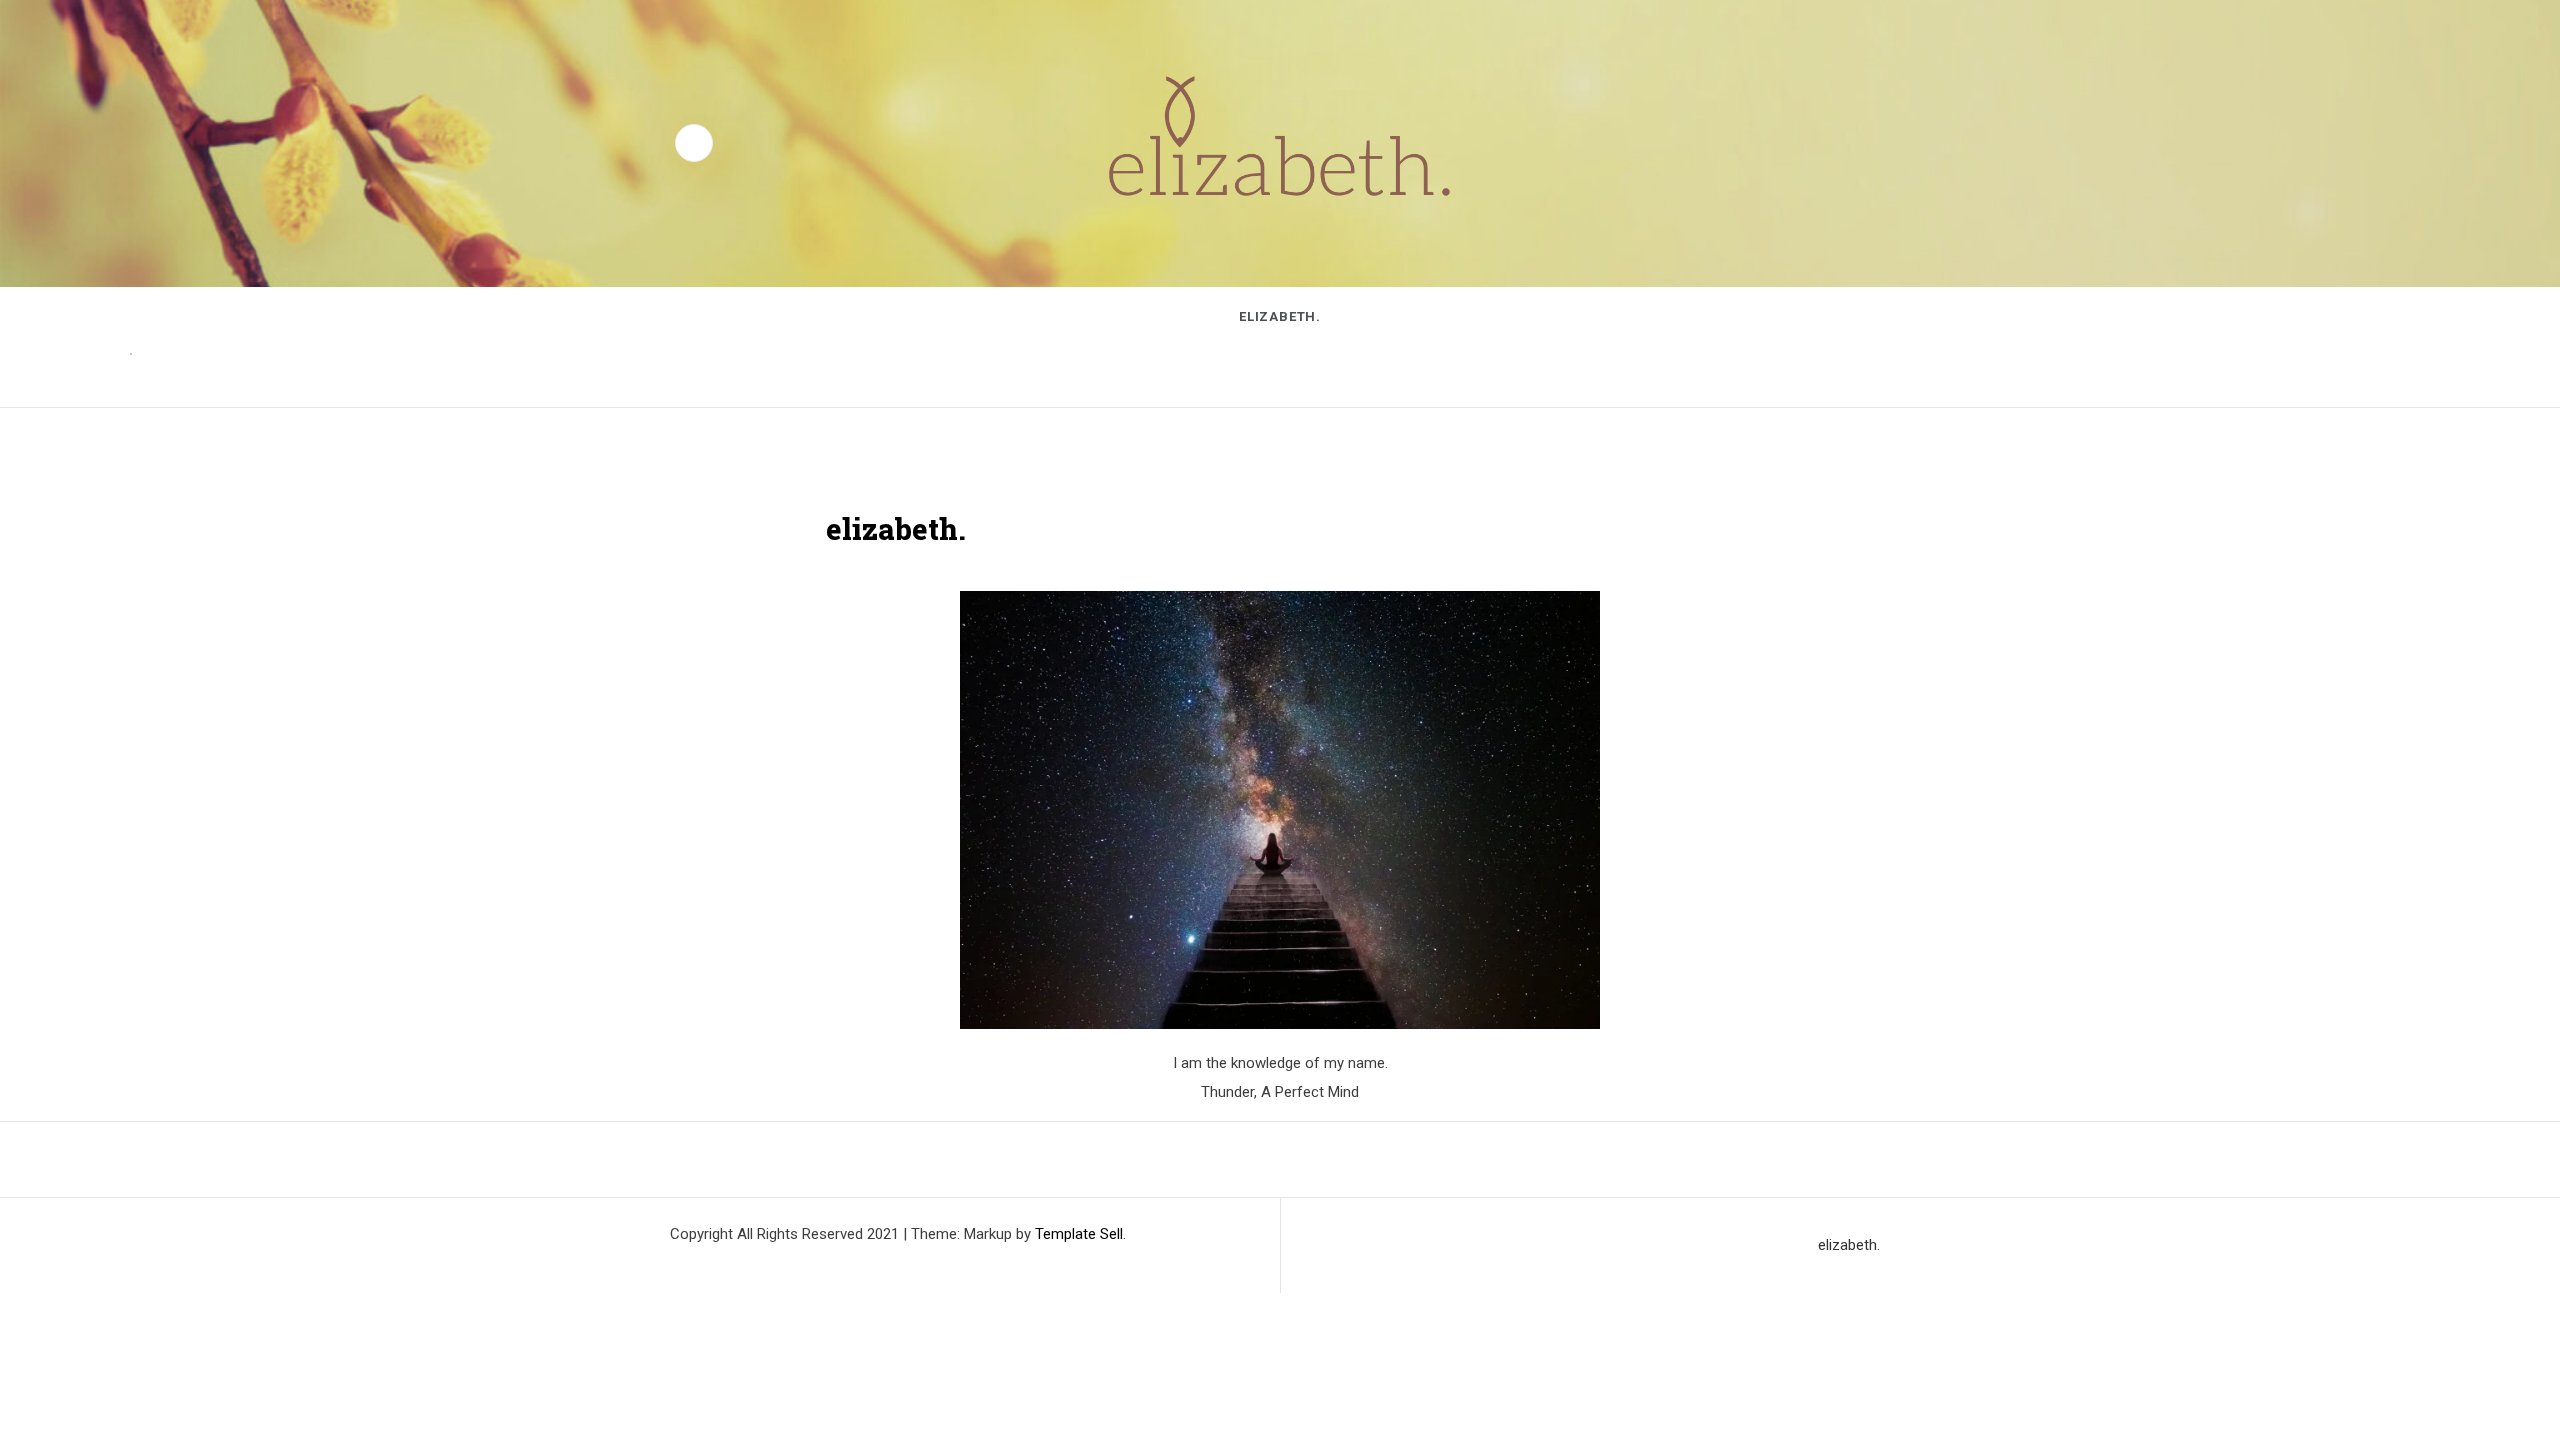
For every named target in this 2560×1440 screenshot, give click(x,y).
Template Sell (1079, 1234)
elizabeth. (1280, 316)
